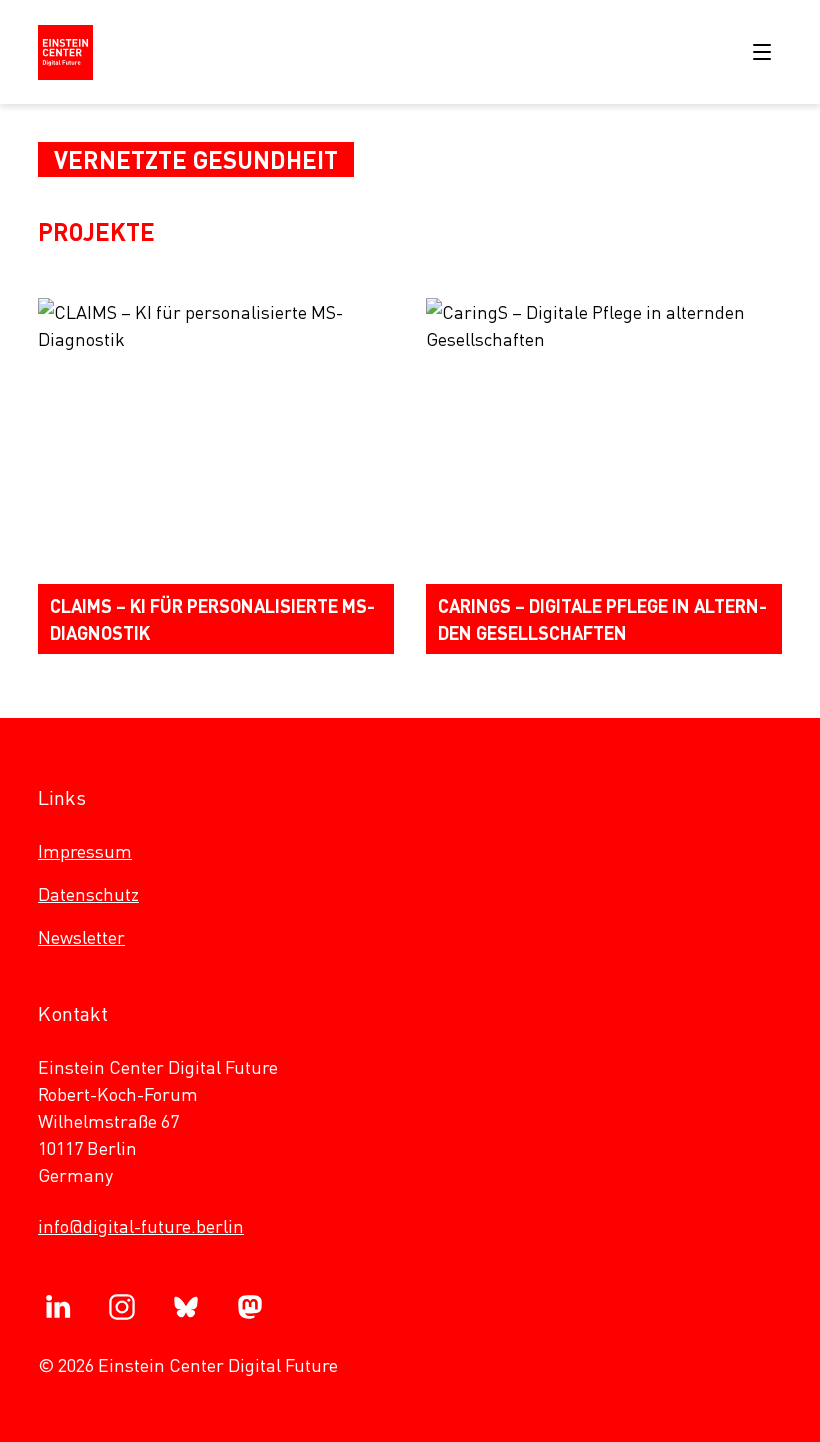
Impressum (85, 850)
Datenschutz (88, 893)
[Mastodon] (250, 1307)
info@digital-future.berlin (141, 1225)
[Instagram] (122, 1307)
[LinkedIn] (58, 1307)
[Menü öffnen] (762, 52)
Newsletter (81, 936)
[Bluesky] (186, 1307)
